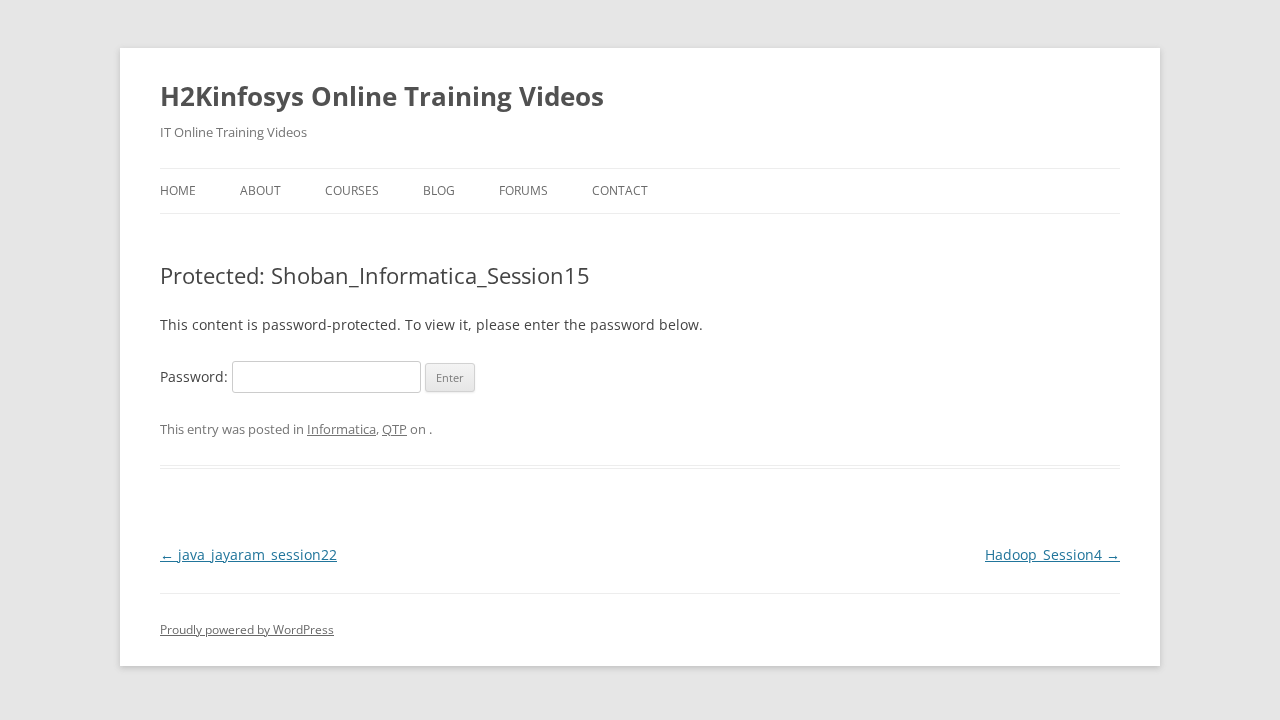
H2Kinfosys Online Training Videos (382, 96)
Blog (439, 190)
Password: (196, 376)
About (260, 190)
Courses (352, 190)
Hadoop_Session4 (1052, 554)
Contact (620, 190)
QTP (394, 429)
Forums (523, 190)
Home (178, 190)
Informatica (341, 429)
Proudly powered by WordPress (247, 629)
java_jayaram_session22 (248, 554)
